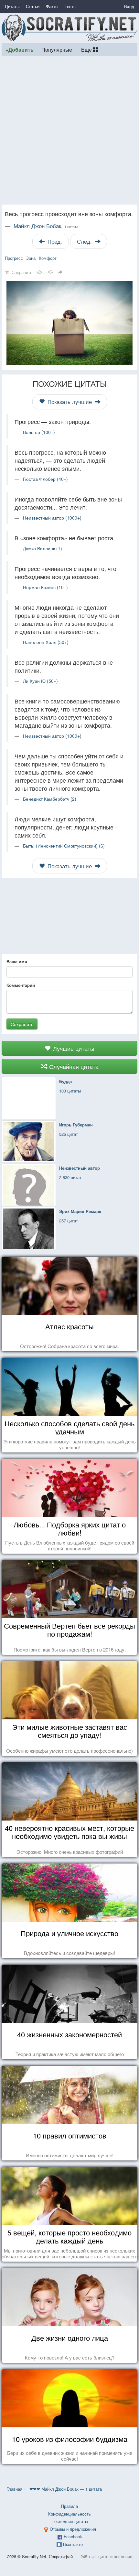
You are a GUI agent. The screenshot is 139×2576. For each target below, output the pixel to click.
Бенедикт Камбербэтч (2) (50, 799)
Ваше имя (17, 962)
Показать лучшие (70, 402)
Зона (31, 258)
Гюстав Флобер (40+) (45, 479)
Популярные (57, 49)
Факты (52, 6)
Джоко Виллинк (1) (43, 548)
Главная (14, 2489)
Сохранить (22, 1024)
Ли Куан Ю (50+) (40, 681)
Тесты (70, 6)
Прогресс (14, 258)
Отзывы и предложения (73, 2529)
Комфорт (48, 258)
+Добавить (20, 50)
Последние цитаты (70, 2521)
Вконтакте (73, 2544)
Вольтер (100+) (39, 432)
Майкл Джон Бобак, (46, 226)
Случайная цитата (73, 1066)
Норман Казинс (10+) (45, 587)
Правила (69, 2506)
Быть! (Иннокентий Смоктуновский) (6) (64, 846)
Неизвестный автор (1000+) (52, 518)
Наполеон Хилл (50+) (46, 642)
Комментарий (21, 985)
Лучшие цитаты (73, 1048)
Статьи (33, 6)
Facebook (73, 2536)
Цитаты (12, 6)
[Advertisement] (69, 130)
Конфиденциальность (69, 2514)
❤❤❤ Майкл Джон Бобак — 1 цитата (66, 2489)
